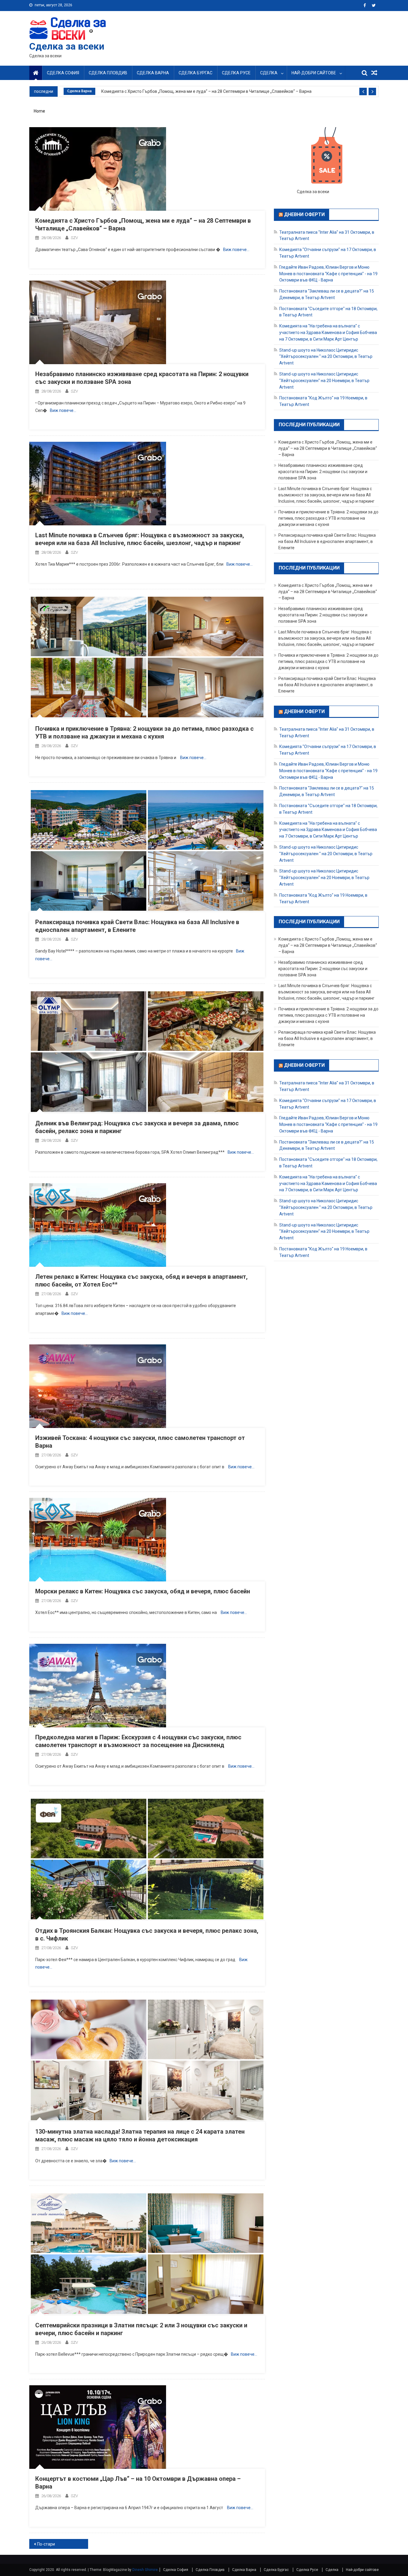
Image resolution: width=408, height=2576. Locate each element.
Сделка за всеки (67, 46)
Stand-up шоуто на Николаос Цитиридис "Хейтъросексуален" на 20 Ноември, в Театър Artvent (324, 381)
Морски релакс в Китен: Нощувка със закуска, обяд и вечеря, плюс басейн (143, 1591)
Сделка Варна (153, 73)
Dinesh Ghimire (145, 2570)
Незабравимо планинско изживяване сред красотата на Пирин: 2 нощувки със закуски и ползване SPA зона (323, 472)
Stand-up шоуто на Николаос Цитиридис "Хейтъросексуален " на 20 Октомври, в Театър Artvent (326, 356)
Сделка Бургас (195, 73)
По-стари (46, 2544)
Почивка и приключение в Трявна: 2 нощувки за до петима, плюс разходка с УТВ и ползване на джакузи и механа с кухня (328, 518)
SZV (74, 238)
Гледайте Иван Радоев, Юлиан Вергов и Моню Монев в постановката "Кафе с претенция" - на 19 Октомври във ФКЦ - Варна (328, 274)
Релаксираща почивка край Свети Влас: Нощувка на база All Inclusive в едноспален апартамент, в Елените (327, 541)
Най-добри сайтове (314, 73)
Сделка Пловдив (108, 73)
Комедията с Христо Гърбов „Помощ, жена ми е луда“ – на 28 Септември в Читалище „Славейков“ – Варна (206, 91)
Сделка (269, 73)
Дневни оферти (304, 214)
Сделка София (63, 73)
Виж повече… (236, 250)
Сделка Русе (236, 73)
